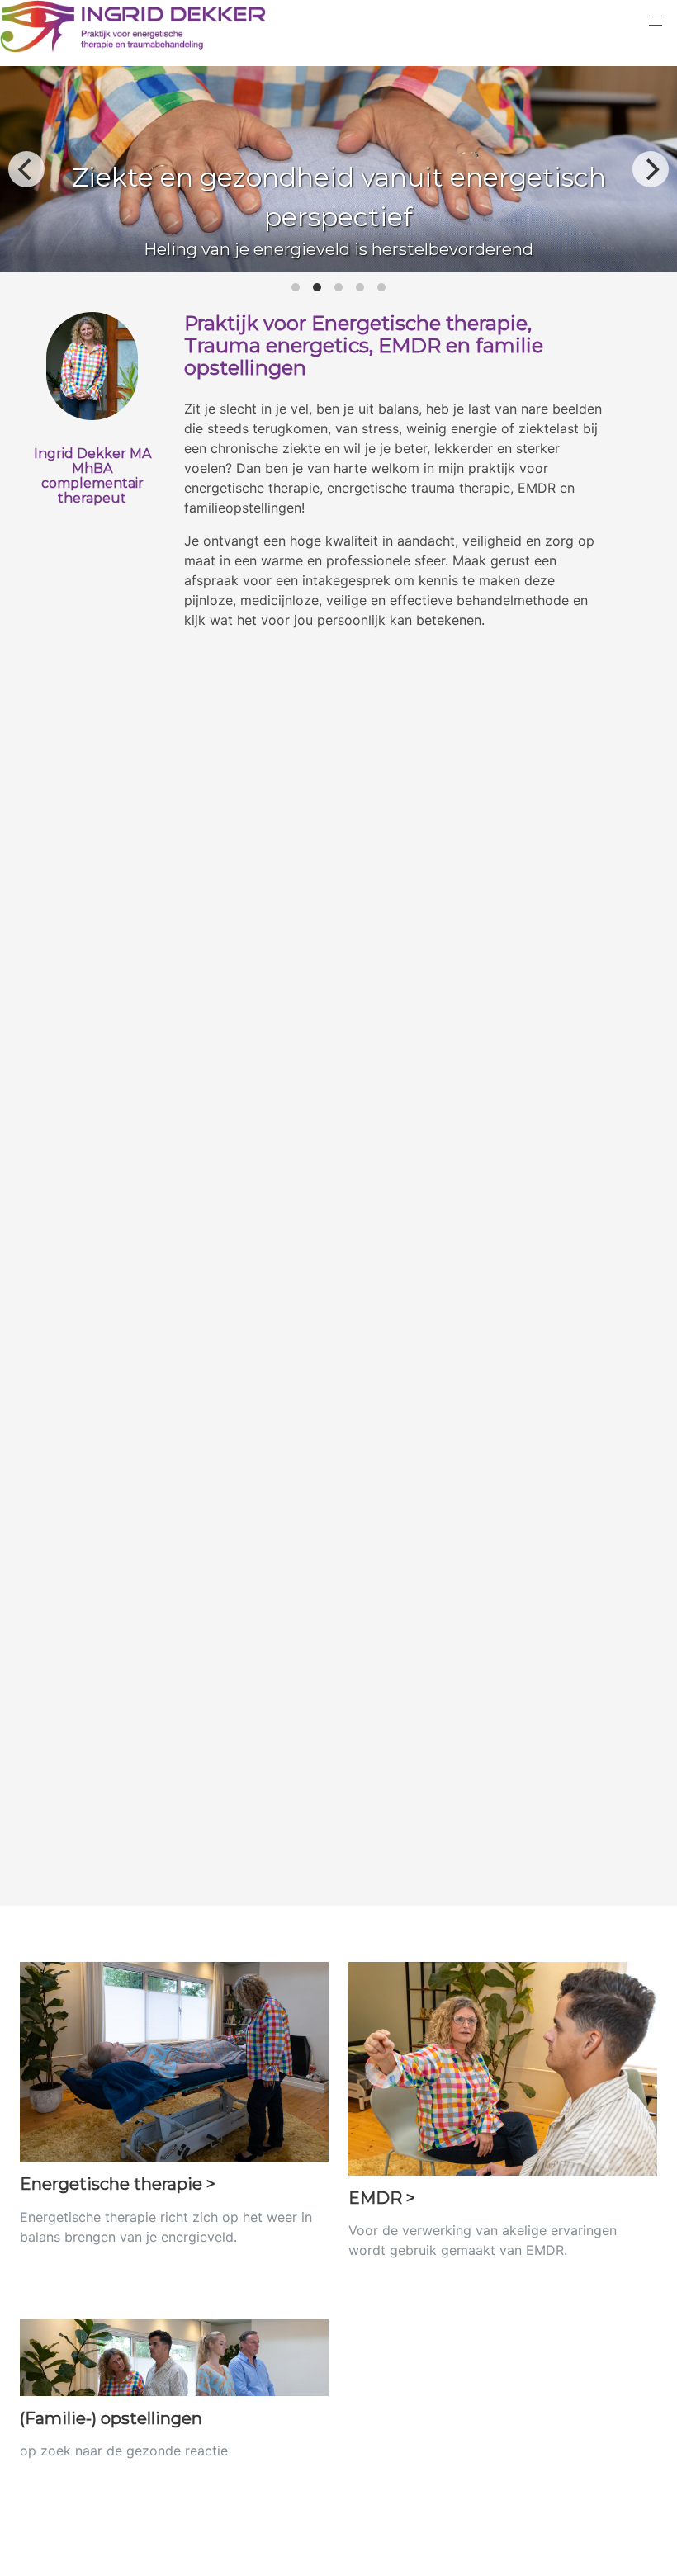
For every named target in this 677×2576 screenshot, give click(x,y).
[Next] (651, 169)
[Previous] (26, 169)
